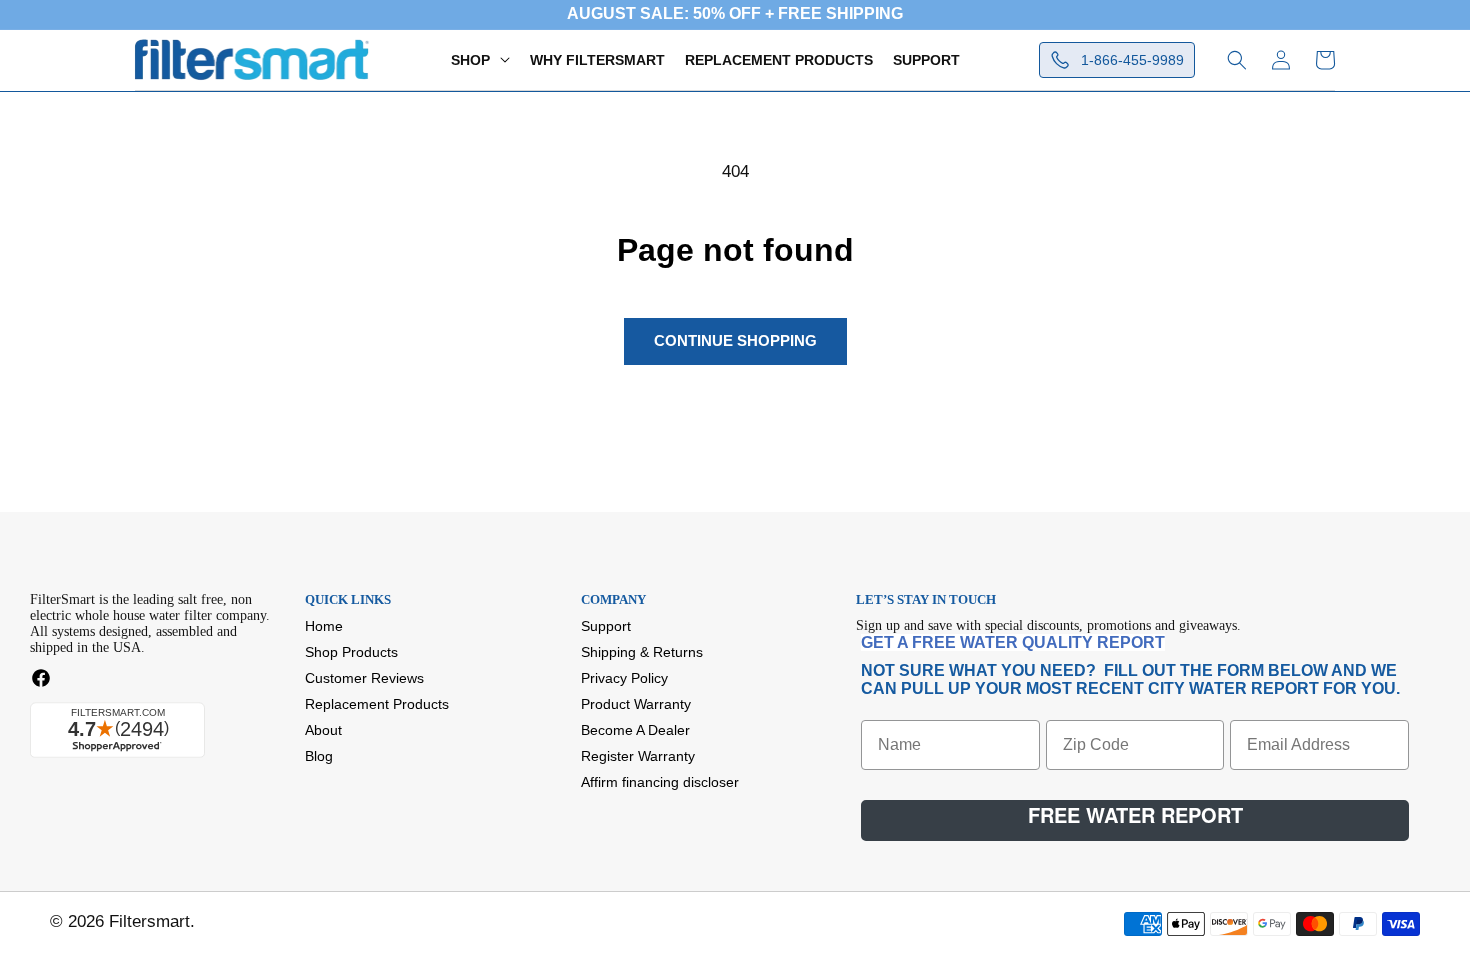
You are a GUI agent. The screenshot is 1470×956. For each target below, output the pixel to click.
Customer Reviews (364, 678)
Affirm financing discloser (660, 782)
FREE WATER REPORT (1135, 814)
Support (606, 626)
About (323, 730)
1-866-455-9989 (1132, 60)
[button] (480, 60)
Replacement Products (377, 704)
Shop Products (351, 652)
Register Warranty (638, 756)
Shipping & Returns (642, 652)
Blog (319, 756)
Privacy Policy (624, 678)
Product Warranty (636, 704)
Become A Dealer (635, 730)
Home (324, 626)
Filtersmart (149, 921)
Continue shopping (735, 340)
